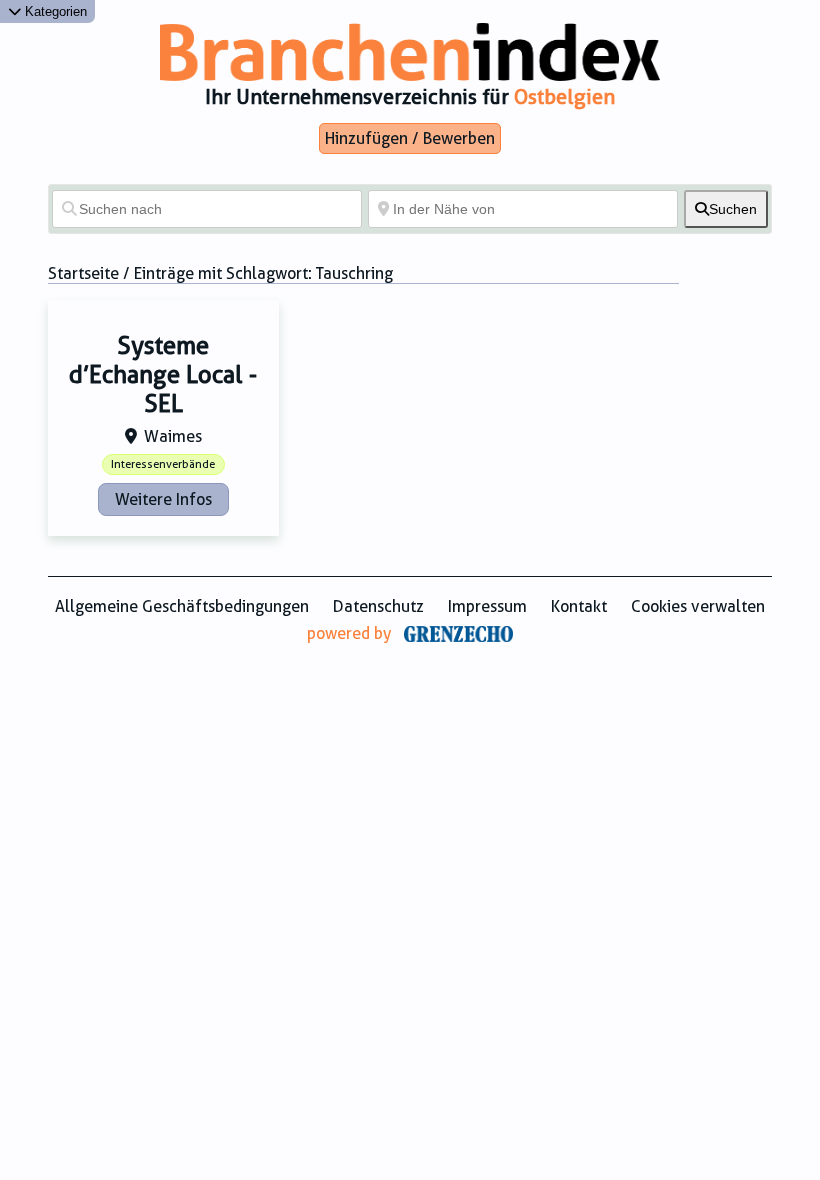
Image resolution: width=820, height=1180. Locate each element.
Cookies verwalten (698, 606)
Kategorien (54, 11)
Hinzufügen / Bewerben (410, 138)
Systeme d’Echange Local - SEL (163, 375)
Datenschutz (378, 606)
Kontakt (579, 606)
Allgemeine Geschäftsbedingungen (182, 606)
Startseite (83, 273)
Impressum (487, 606)
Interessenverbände (163, 464)
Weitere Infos (163, 499)
